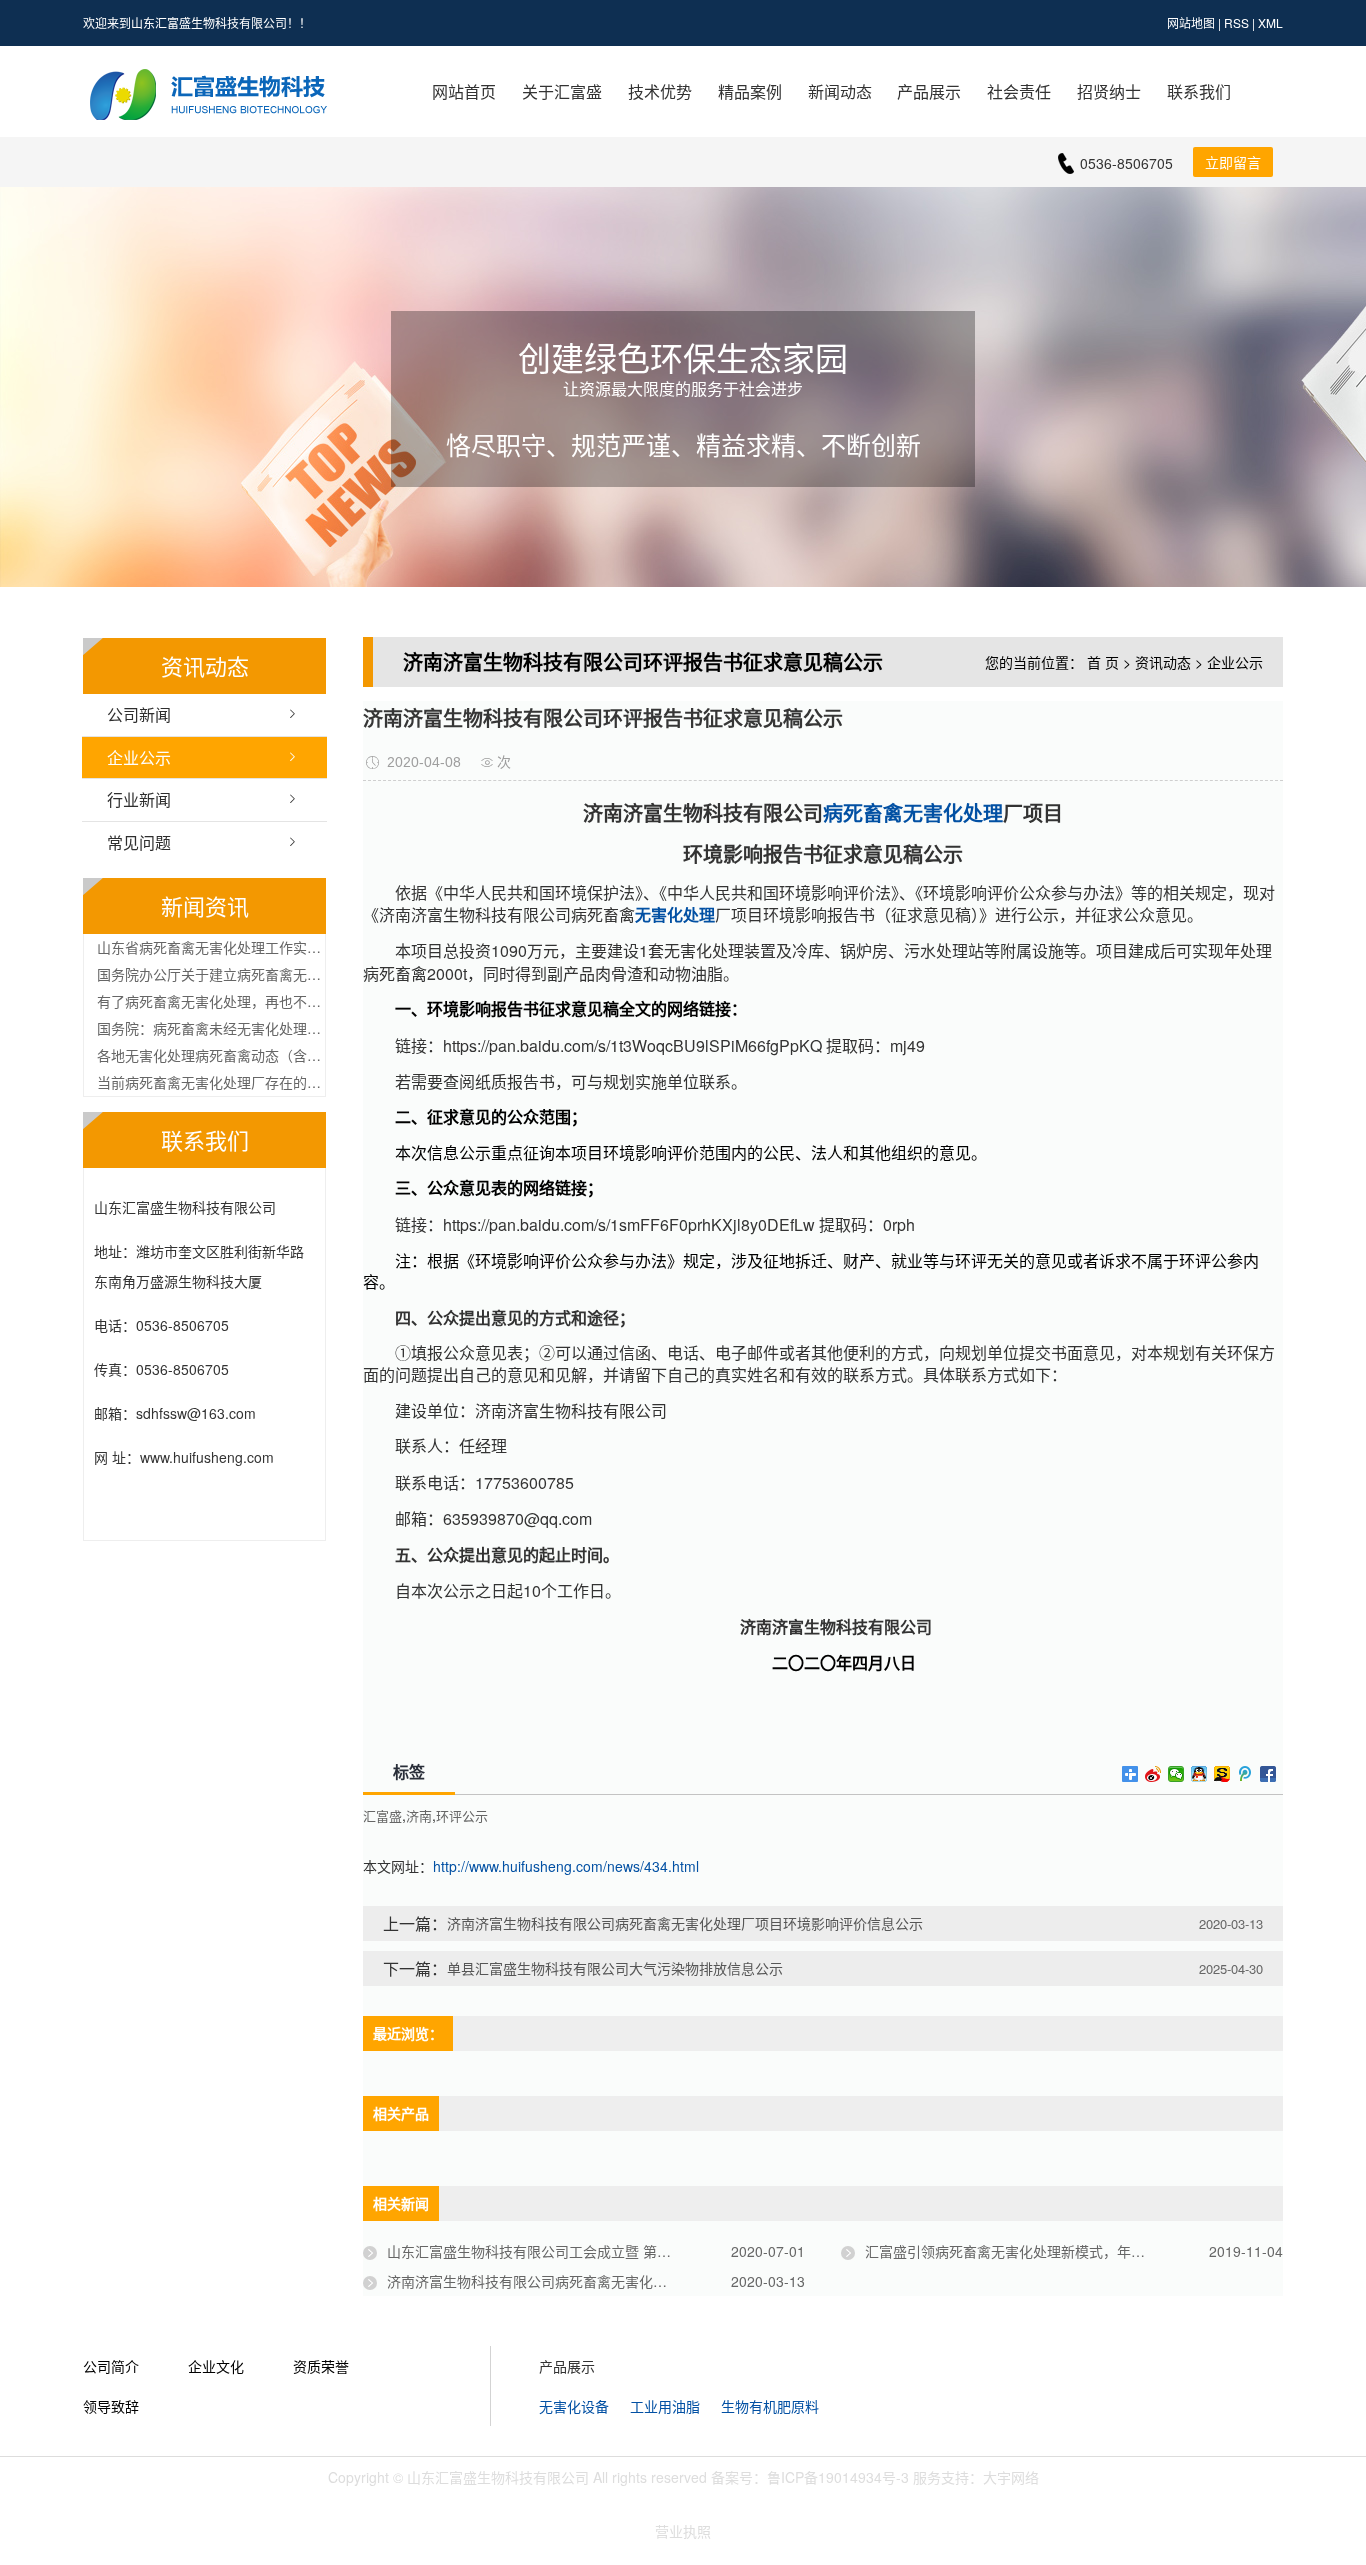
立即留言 (1233, 162)
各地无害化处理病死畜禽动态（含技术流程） (211, 1055)
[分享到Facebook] (1268, 1774)
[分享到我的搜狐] (1222, 1774)
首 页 (1103, 662)
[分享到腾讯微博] (1245, 1774)
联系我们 (1199, 91)
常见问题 (139, 842)
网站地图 (1191, 22)
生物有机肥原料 (770, 2406)
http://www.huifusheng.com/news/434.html (566, 1866)
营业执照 (683, 2531)
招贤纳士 (1109, 91)
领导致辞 (111, 2406)
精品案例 (750, 91)
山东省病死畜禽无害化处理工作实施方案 (211, 947)
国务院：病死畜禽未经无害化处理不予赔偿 (211, 1028)
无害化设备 (574, 2406)
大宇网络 (1011, 2477)
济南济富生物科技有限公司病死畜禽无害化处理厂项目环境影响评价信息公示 (685, 1923)
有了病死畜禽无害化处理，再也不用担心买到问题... (211, 1001)
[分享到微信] (1176, 1774)
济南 (419, 1816)
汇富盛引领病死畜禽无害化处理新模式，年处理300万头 (1038, 2251)
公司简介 (111, 2366)
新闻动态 (840, 91)
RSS (1236, 22)
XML (1270, 22)
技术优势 (660, 91)
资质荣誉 (321, 2366)
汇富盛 (382, 1816)
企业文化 (216, 2366)
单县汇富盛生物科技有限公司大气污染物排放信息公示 (615, 1968)
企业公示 (139, 757)
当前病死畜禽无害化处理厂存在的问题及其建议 (211, 1082)
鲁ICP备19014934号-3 (838, 2477)
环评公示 (462, 1816)
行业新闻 (139, 799)
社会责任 (1019, 91)
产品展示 (929, 91)
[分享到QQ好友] (1199, 1774)
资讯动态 (1163, 662)
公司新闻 (139, 714)
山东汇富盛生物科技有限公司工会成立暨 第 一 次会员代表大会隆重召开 (596, 2251)
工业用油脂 (665, 2406)
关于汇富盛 (562, 91)
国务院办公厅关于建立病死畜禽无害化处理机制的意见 (211, 974)
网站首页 (464, 91)
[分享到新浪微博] (1153, 1774)
